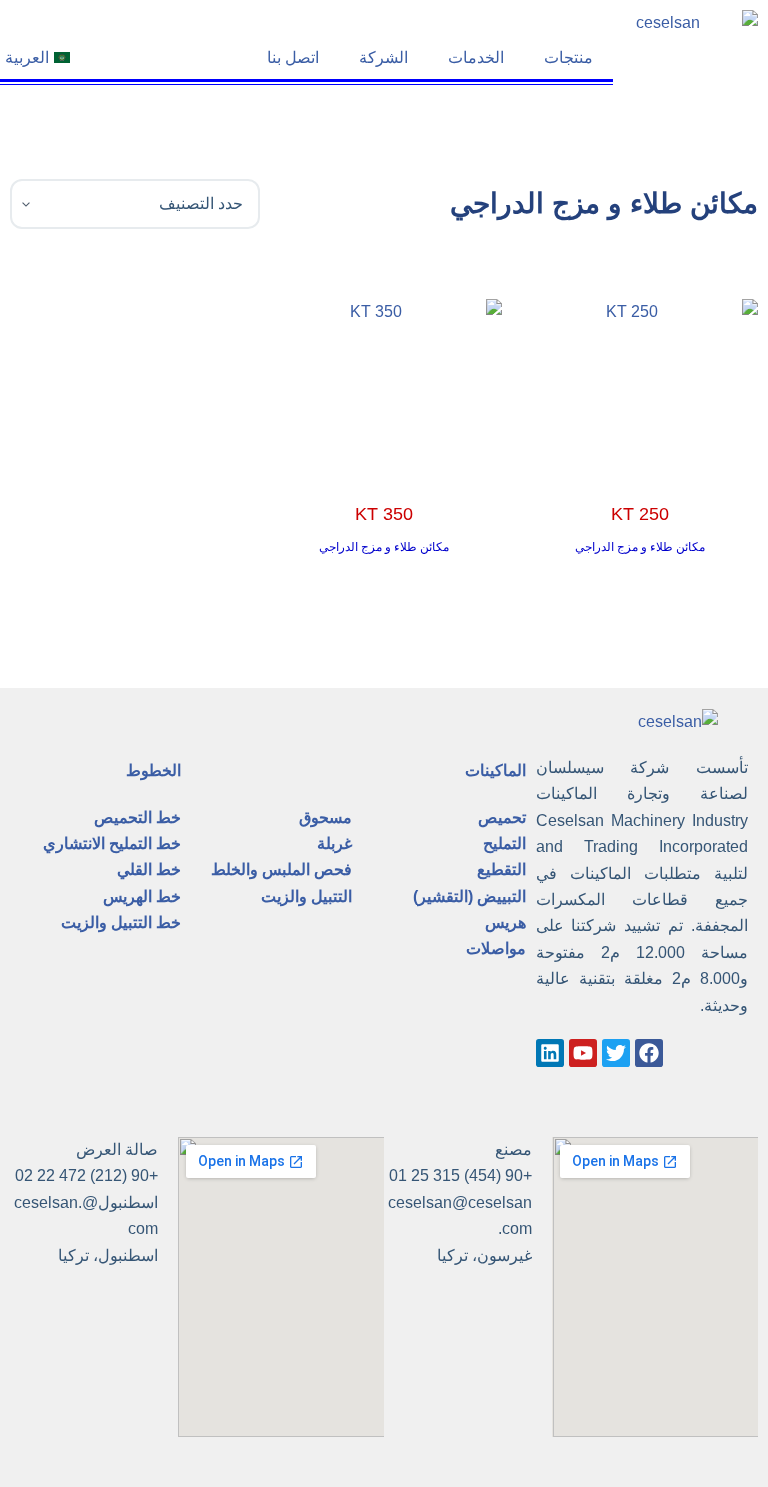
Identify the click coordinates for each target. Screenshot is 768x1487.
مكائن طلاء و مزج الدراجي (640, 547)
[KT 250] (640, 387)
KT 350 (384, 514)
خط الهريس (142, 896)
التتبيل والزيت (306, 896)
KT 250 (640, 514)
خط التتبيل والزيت (121, 922)
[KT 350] (384, 387)
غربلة (334, 843)
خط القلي (149, 869)
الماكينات (495, 770)
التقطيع (501, 869)
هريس (505, 922)
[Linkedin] (550, 1053)
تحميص (502, 817)
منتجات (568, 57)
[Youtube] (583, 1053)
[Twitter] (616, 1053)
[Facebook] (649, 1053)
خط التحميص (137, 817)
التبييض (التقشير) (469, 896)
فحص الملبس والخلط (281, 869)
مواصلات (496, 948)
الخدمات (476, 57)
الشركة (383, 57)
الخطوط (153, 770)
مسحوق (325, 817)
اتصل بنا (293, 57)
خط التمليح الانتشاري (112, 843)
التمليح (504, 843)
